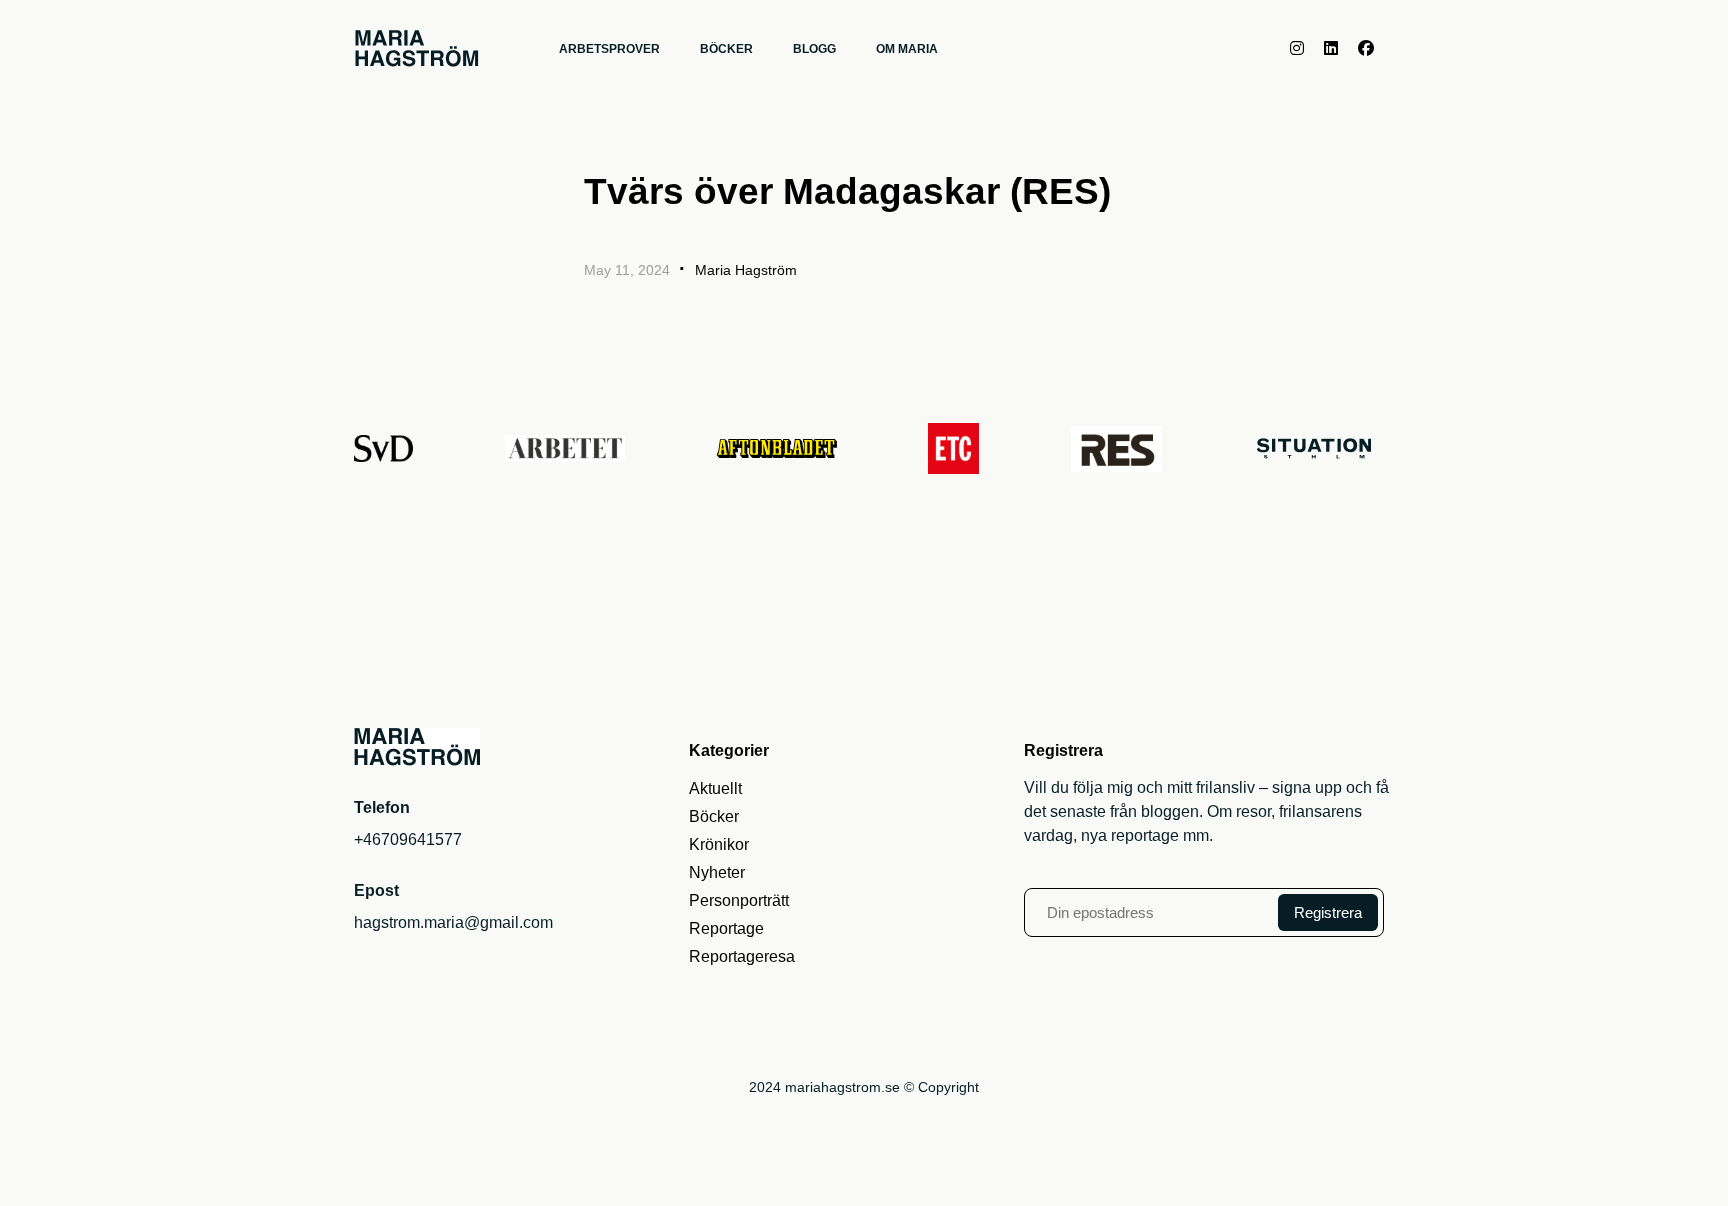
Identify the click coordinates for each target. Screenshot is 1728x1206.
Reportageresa (742, 956)
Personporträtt (739, 900)
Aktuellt (715, 788)
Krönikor (719, 844)
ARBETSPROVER (609, 49)
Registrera (1328, 912)
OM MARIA (907, 49)
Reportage (726, 928)
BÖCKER (726, 49)
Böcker (714, 816)
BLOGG (814, 49)
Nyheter (717, 872)
